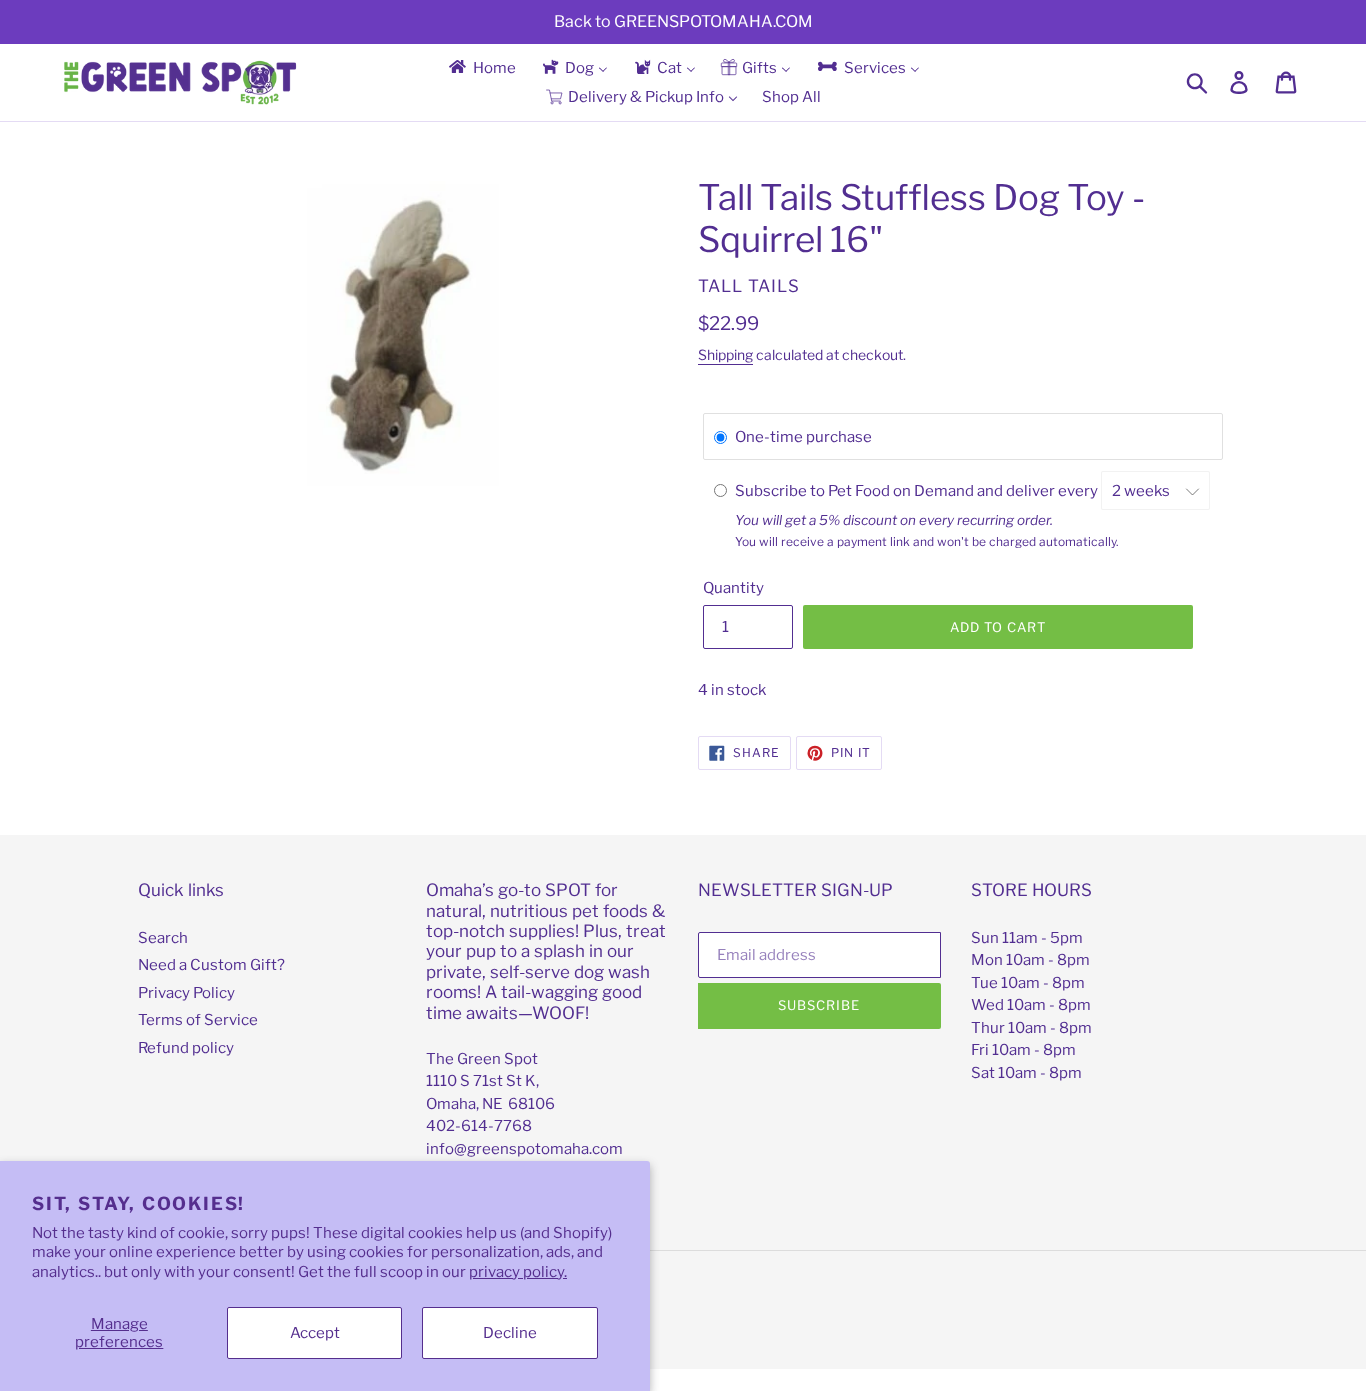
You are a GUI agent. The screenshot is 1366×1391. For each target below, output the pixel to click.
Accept (315, 1333)
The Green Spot (482, 1059)
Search (163, 938)
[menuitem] (481, 67)
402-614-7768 (479, 1126)
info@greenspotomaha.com (524, 1149)
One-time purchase (803, 437)
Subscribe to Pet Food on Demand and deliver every (918, 491)
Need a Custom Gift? (211, 965)
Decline (510, 1333)
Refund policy (186, 1048)
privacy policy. (518, 1272)
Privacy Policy (186, 993)
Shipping (725, 354)
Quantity (733, 588)
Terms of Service (198, 1020)
